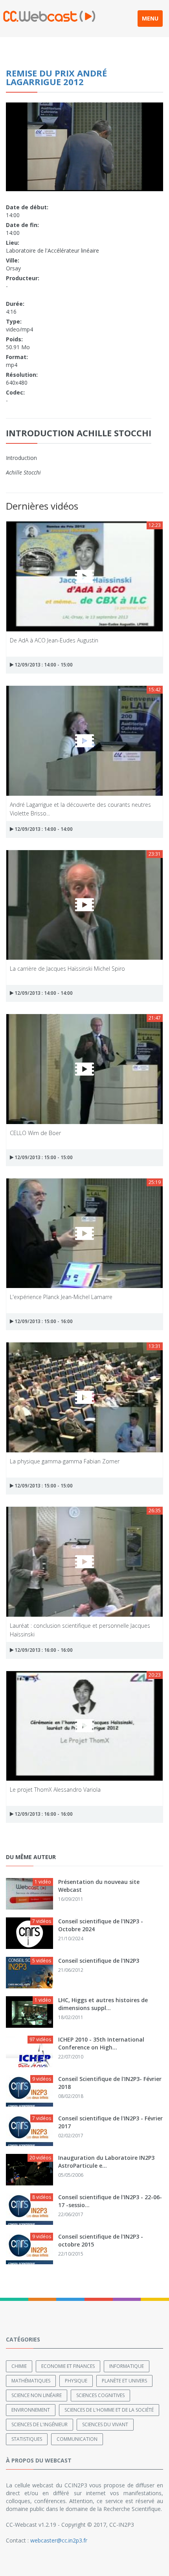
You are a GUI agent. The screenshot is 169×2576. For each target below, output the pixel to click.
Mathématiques (31, 2381)
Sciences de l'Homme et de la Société (109, 2410)
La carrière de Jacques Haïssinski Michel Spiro (67, 969)
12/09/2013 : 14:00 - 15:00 (43, 665)
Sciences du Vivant (105, 2424)
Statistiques (27, 2439)
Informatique (127, 2366)
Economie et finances (68, 2366)
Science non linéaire (37, 2395)
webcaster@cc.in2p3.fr (59, 2540)
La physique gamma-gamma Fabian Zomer (65, 1461)
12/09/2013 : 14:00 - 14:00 (43, 829)
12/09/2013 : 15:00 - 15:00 (43, 1157)
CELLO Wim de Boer (35, 1133)
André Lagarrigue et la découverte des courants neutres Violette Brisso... (80, 809)
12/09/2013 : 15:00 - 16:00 (43, 1321)
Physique (76, 2381)
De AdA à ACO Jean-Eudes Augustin (54, 640)
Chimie (19, 2366)
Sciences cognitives (100, 2395)
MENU (150, 18)
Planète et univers (124, 2381)
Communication (77, 2439)
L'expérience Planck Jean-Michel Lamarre (61, 1297)
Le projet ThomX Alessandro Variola (55, 1790)
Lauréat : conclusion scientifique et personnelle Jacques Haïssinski (80, 1630)
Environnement (31, 2410)
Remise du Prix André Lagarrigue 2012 (56, 77)
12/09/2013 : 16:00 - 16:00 (43, 1650)
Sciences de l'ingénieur (39, 2424)
